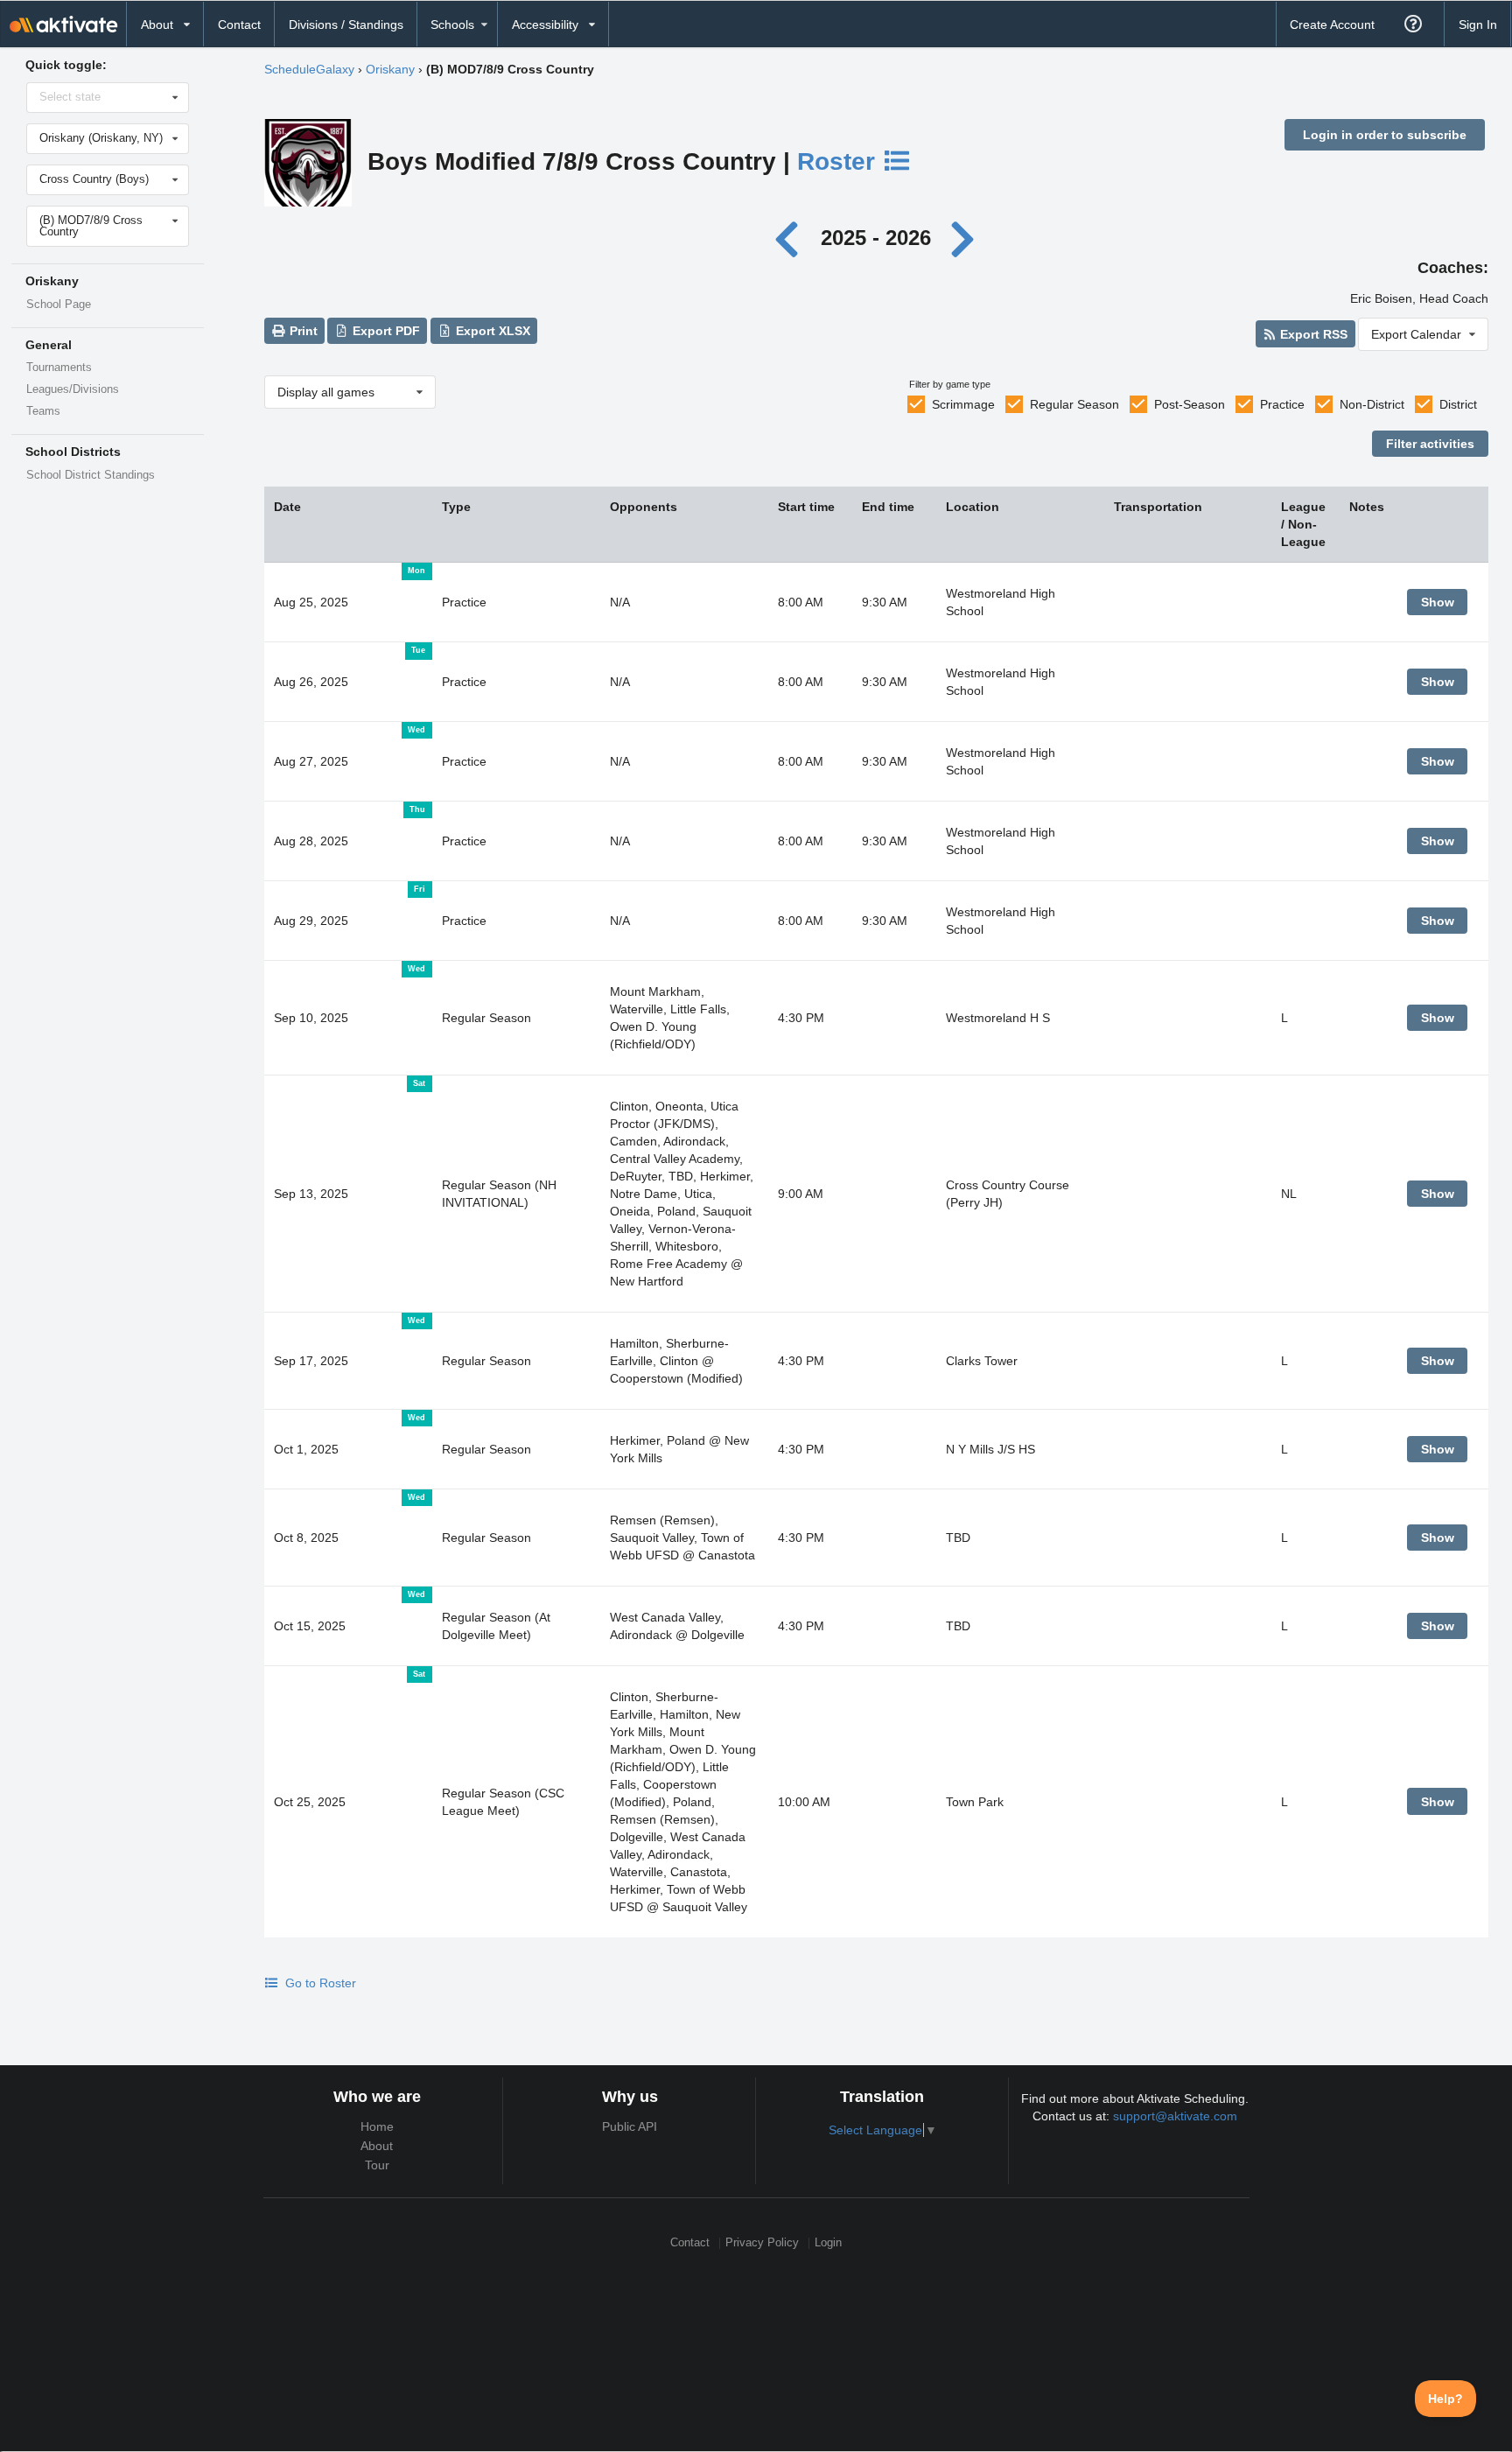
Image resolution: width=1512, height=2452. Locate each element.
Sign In (1478, 25)
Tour (377, 2165)
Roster (840, 161)
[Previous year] (791, 238)
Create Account (1332, 25)
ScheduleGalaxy (309, 69)
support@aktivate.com (1175, 2116)
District (1458, 404)
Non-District (1372, 404)
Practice (1282, 404)
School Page (59, 305)
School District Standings (91, 475)
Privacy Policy (762, 2243)
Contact (239, 25)
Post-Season (1190, 404)
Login (828, 2243)
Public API (630, 2126)
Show (1438, 602)
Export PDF (385, 331)
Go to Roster (319, 1983)
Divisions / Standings (346, 25)
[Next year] (963, 238)
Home (377, 2126)
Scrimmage (963, 404)
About (377, 2146)
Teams (43, 411)
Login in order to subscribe (1385, 135)
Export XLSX (491, 331)
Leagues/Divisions (73, 389)
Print (302, 331)
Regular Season (1074, 404)
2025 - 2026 (876, 238)
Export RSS (1312, 334)
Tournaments (59, 368)
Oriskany (390, 69)
